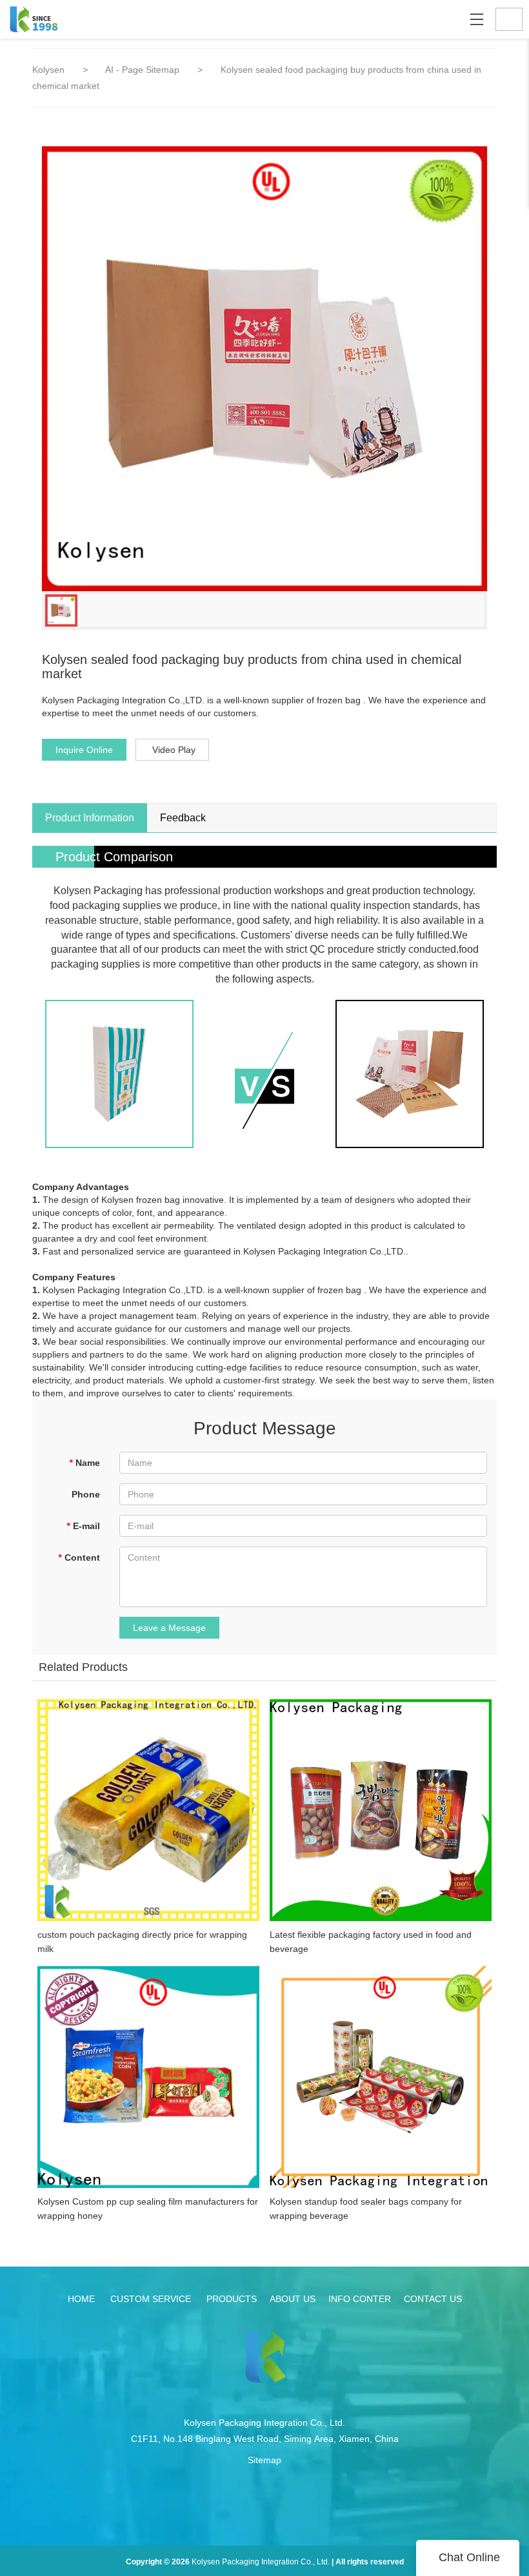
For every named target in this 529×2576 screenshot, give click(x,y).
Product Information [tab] (90, 818)
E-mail (83, 1526)
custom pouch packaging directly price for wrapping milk (142, 1942)
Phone (86, 1494)
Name (85, 1463)
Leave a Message (169, 1628)
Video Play (174, 750)
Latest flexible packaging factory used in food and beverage (371, 1942)
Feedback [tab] (183, 818)
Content (79, 1557)
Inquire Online (84, 750)
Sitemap (264, 2460)
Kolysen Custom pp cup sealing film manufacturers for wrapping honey (148, 2209)
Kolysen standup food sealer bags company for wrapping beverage (366, 2209)
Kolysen (48, 70)
